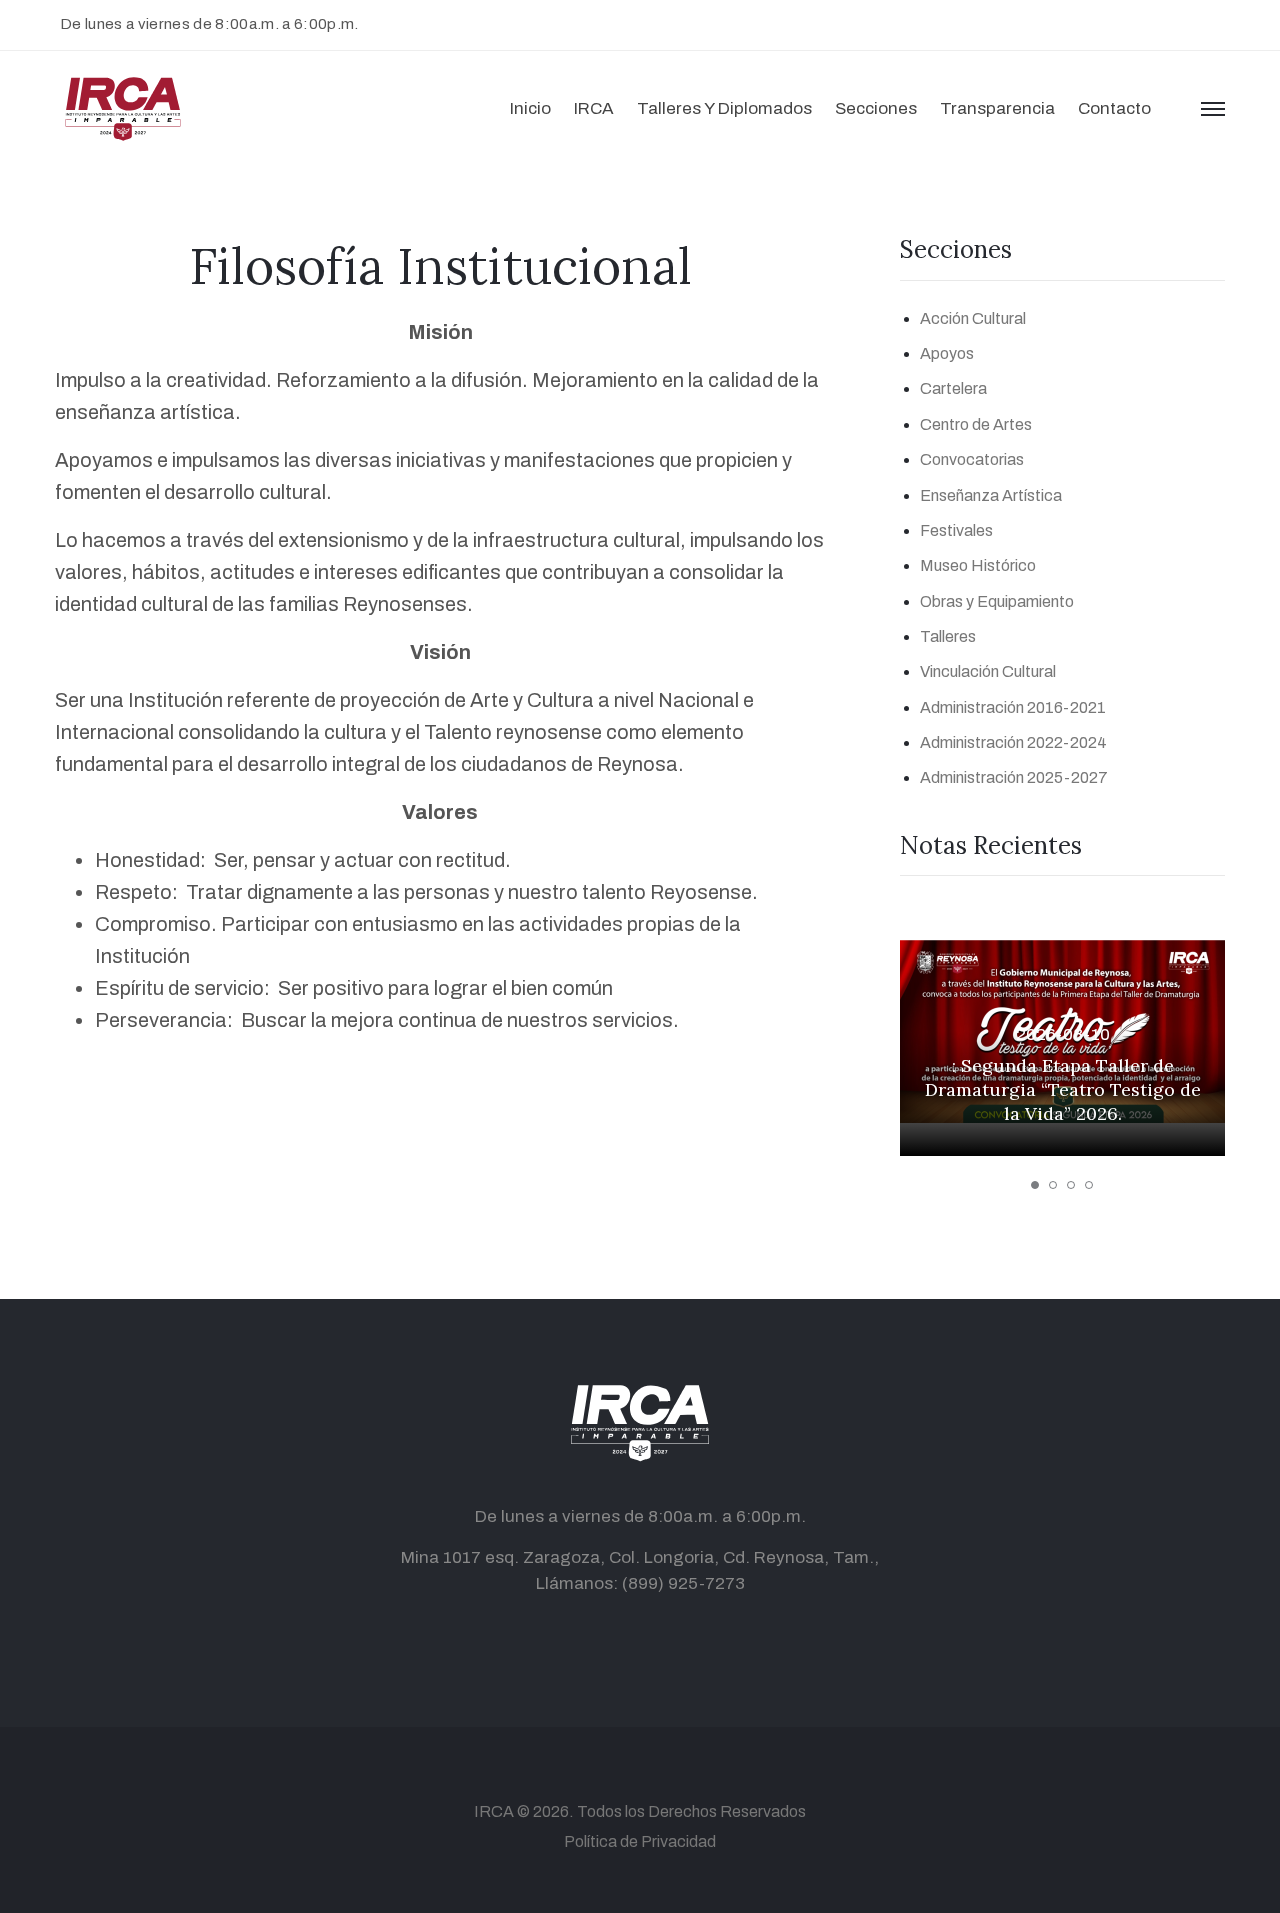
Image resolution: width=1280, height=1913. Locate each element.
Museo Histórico (978, 565)
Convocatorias (972, 459)
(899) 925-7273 (683, 1583)
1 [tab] (1035, 1185)
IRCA (494, 1811)
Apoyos (947, 353)
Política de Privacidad (640, 1841)
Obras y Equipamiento (997, 601)
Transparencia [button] (997, 108)
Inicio (530, 108)
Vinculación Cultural (988, 671)
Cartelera (953, 388)
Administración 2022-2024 (1013, 742)
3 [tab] (1071, 1185)
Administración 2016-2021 (1013, 707)
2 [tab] (1053, 1185)
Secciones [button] (876, 108)
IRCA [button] (594, 108)
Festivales (956, 530)
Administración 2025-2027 (1014, 777)
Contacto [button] (1114, 108)
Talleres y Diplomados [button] (724, 108)
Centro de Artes (976, 424)
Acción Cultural (973, 318)
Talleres (948, 636)
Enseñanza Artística (991, 495)
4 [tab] (1089, 1185)
